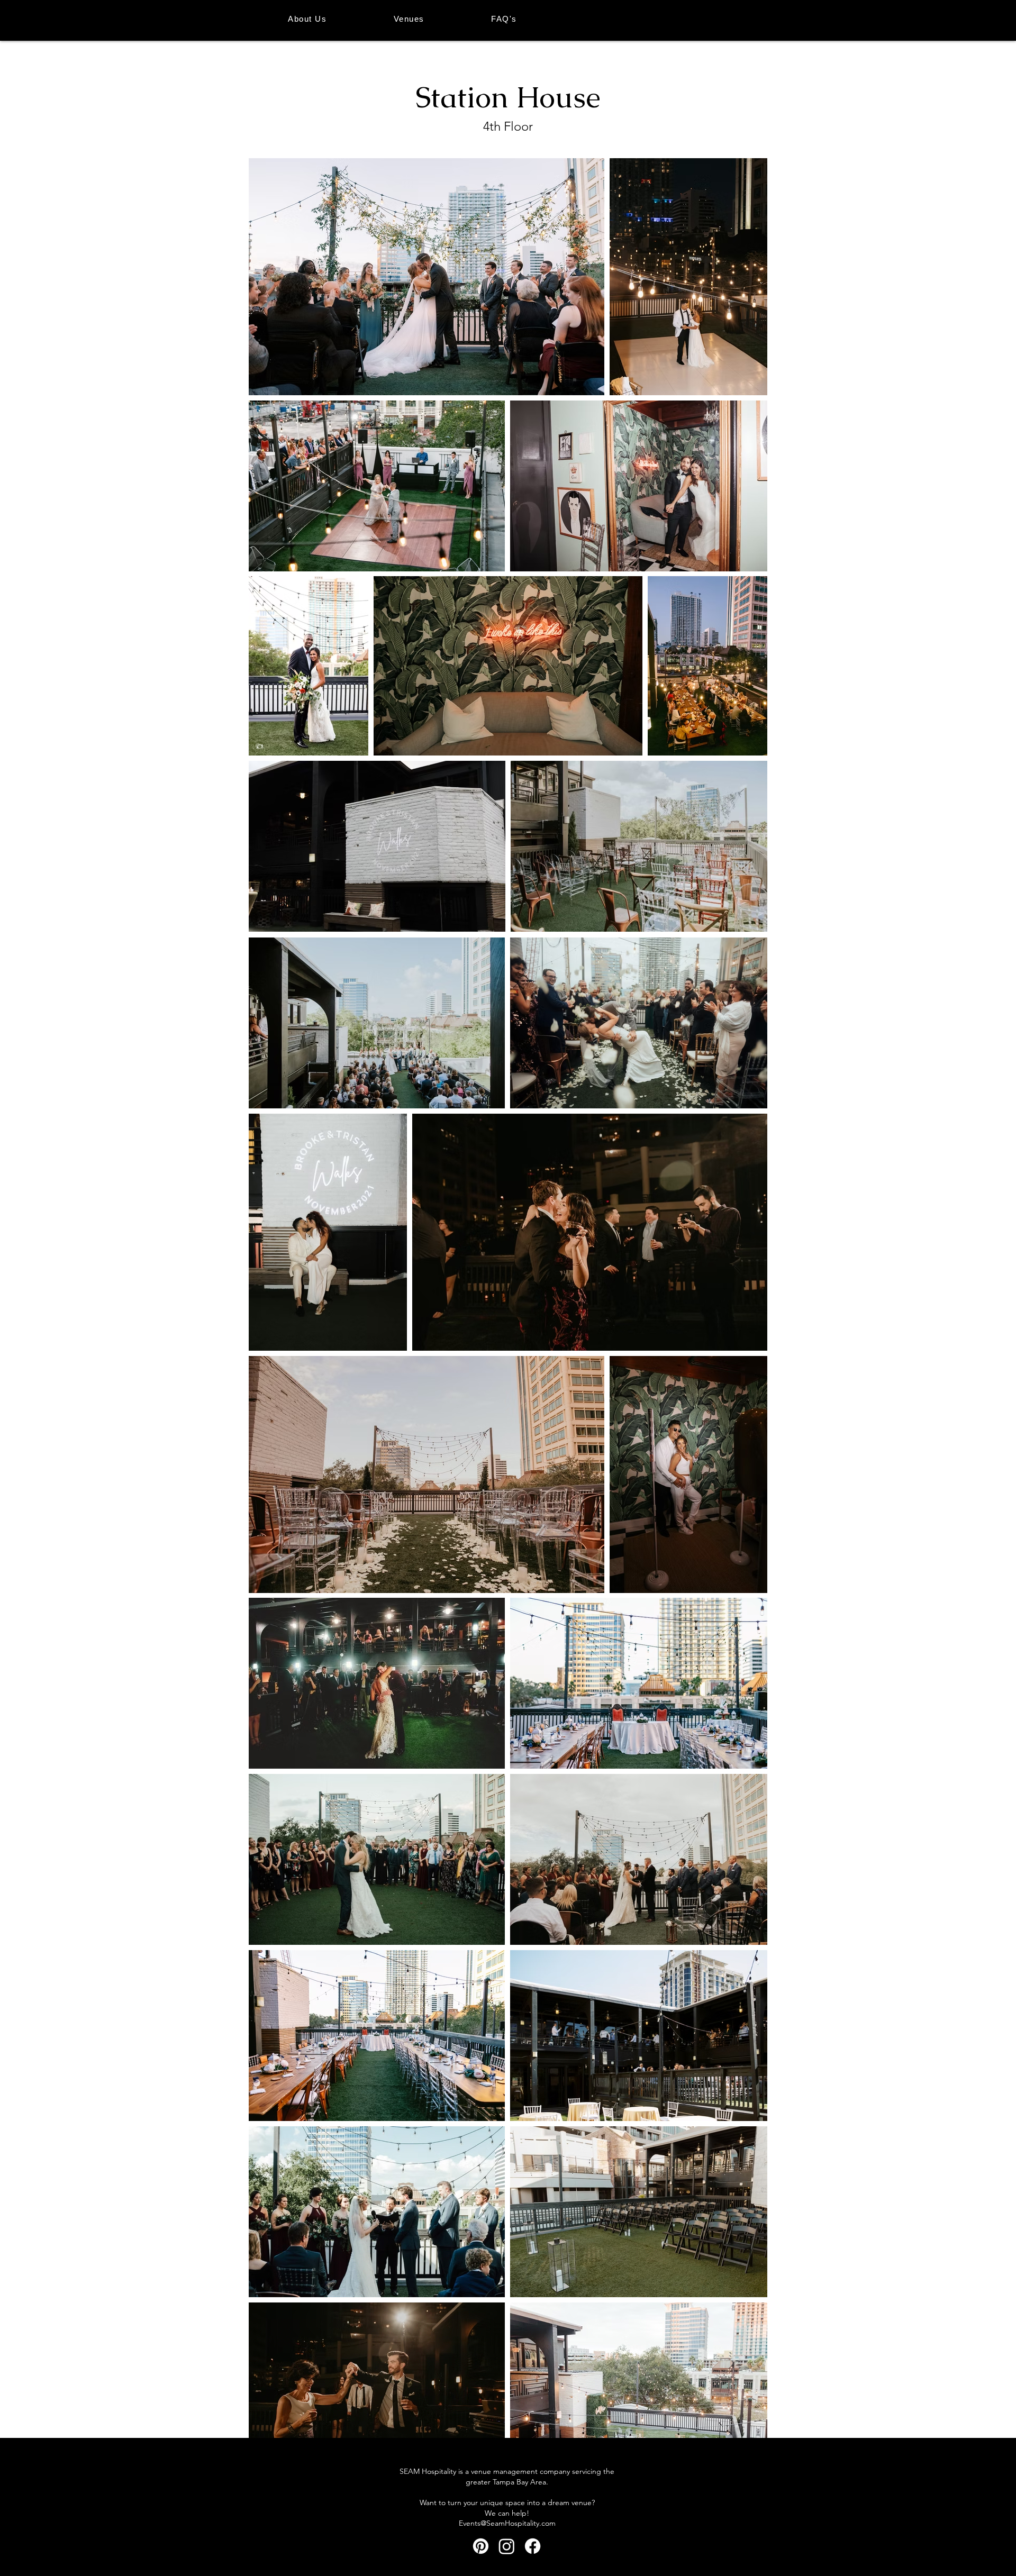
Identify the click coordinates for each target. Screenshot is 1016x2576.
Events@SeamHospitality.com (507, 2523)
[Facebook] (533, 2546)
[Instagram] (507, 2546)
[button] (409, 19)
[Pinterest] (481, 2546)
